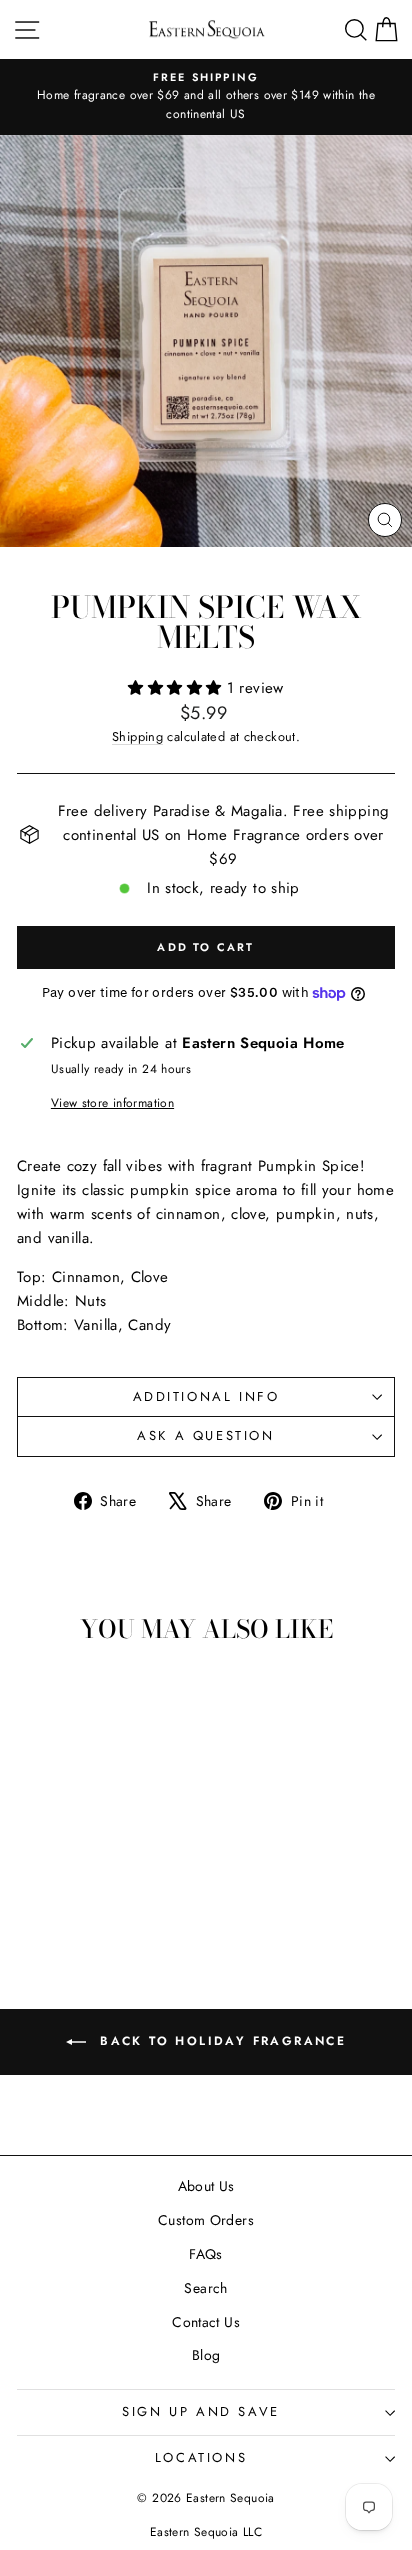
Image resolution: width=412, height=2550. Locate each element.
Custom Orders (206, 2220)
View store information (112, 1103)
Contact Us (206, 2322)
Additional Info (206, 1396)
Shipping (137, 736)
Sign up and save (201, 2411)
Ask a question (205, 1435)
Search (205, 2288)
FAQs (206, 2254)
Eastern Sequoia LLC (206, 2532)
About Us (206, 2186)
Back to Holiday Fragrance (220, 2041)
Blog (206, 2355)
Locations (201, 2457)
